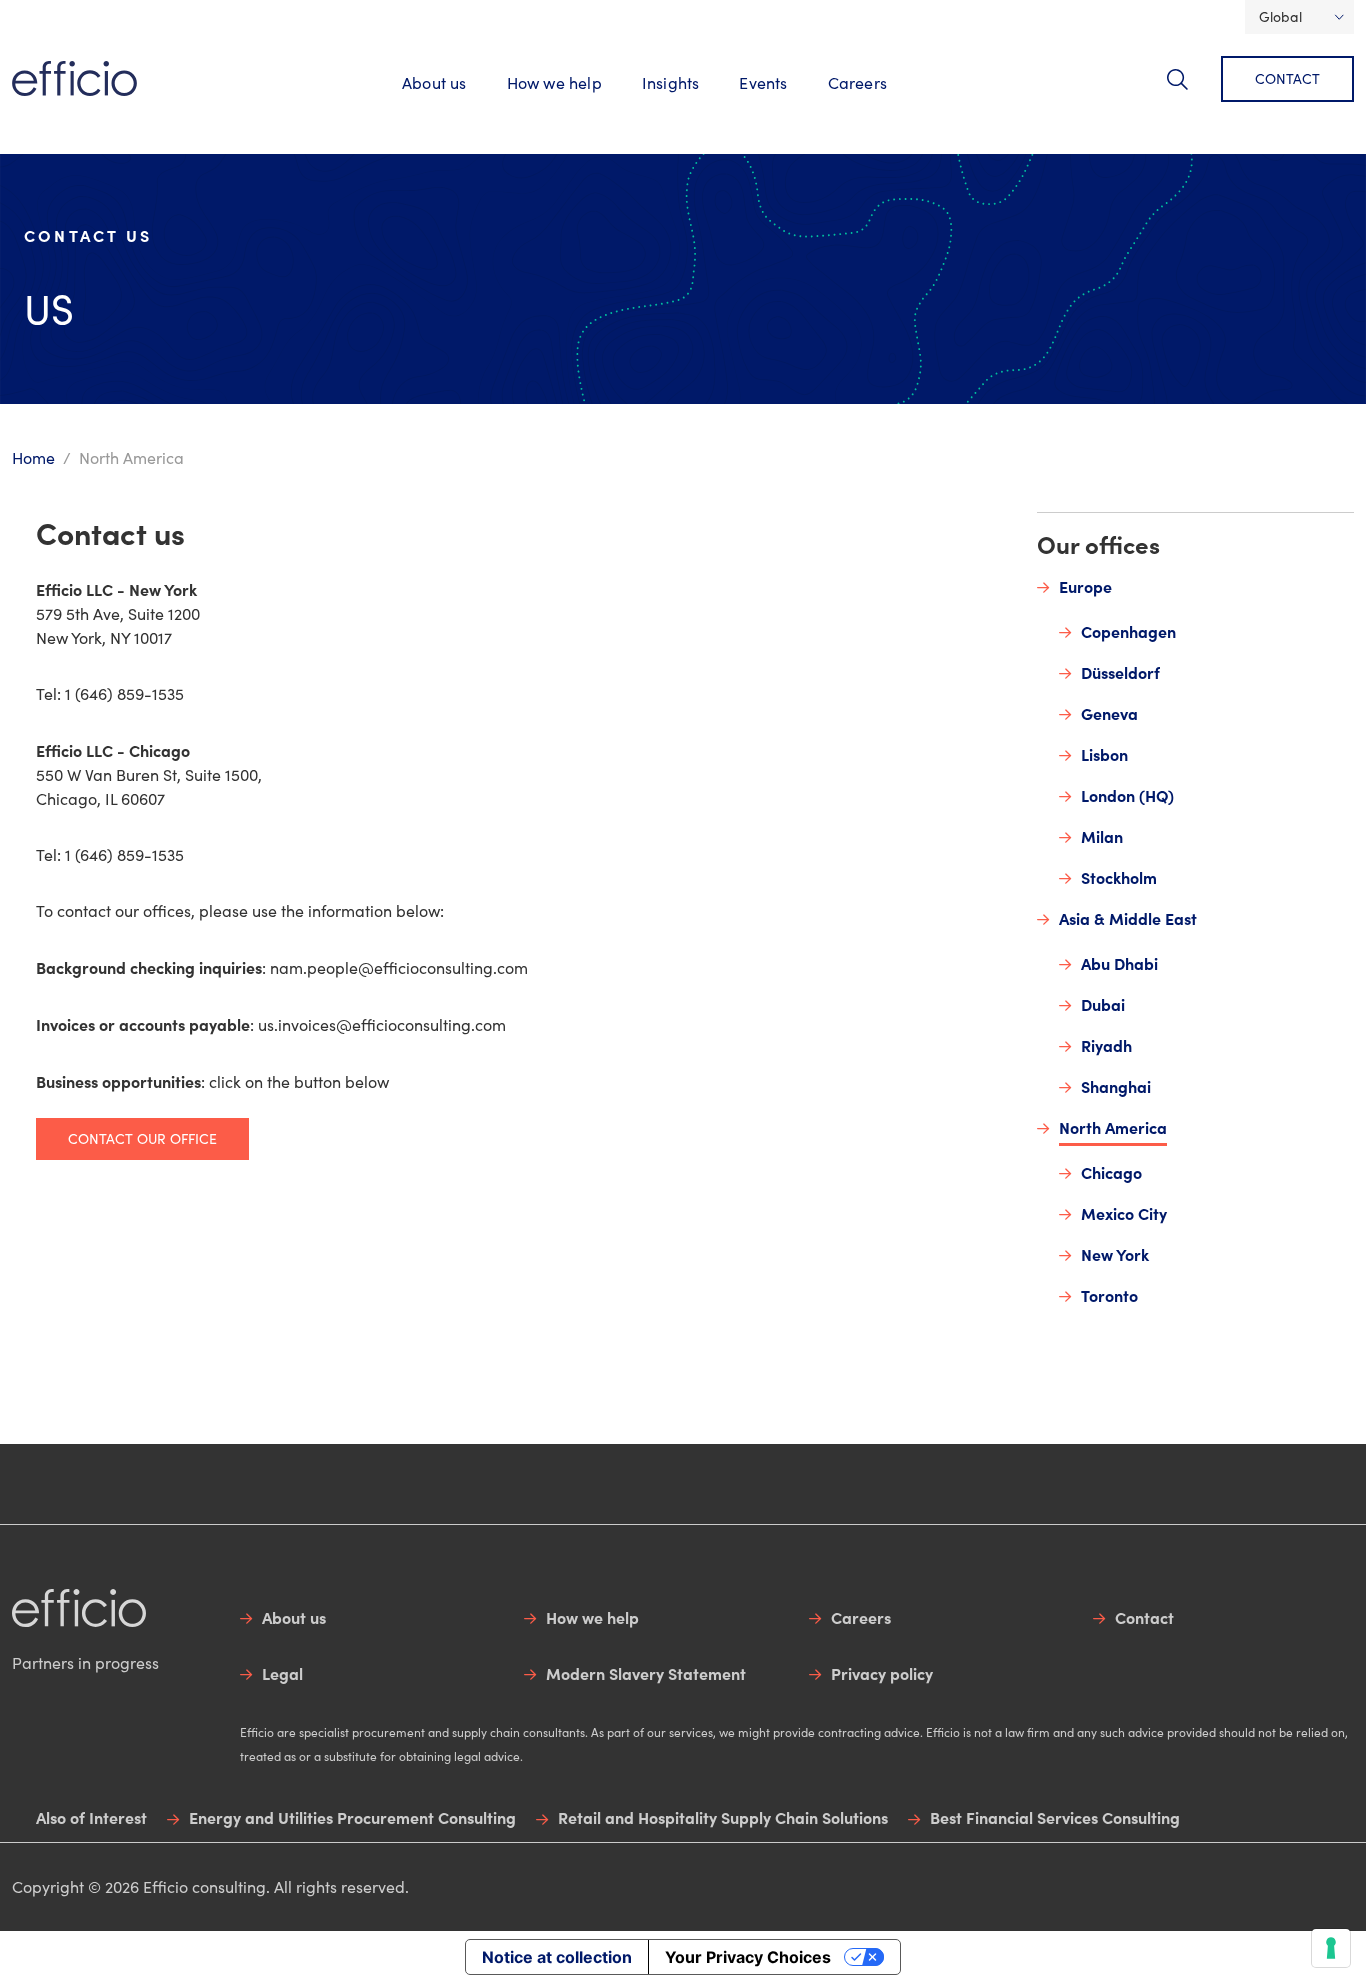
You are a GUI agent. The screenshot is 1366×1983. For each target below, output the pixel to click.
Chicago (1111, 1172)
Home (33, 457)
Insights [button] (671, 82)
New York (1115, 1254)
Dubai (1103, 1004)
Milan (1102, 836)
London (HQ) (1127, 795)
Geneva (1109, 713)
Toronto (1109, 1295)
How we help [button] (554, 82)
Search (1189, 90)
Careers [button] (857, 82)
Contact (1287, 78)
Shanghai (1116, 1086)
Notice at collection (557, 1957)
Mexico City (1124, 1213)
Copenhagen (1128, 631)
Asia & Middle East (1128, 918)
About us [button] (434, 82)
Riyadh (1106, 1045)
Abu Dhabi (1119, 963)
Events (763, 82)
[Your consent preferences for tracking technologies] (1331, 1948)
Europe (1085, 586)
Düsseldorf (1120, 672)
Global (1280, 16)
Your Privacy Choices (748, 1957)
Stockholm (1119, 877)
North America (1113, 1127)
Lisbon (1104, 754)
